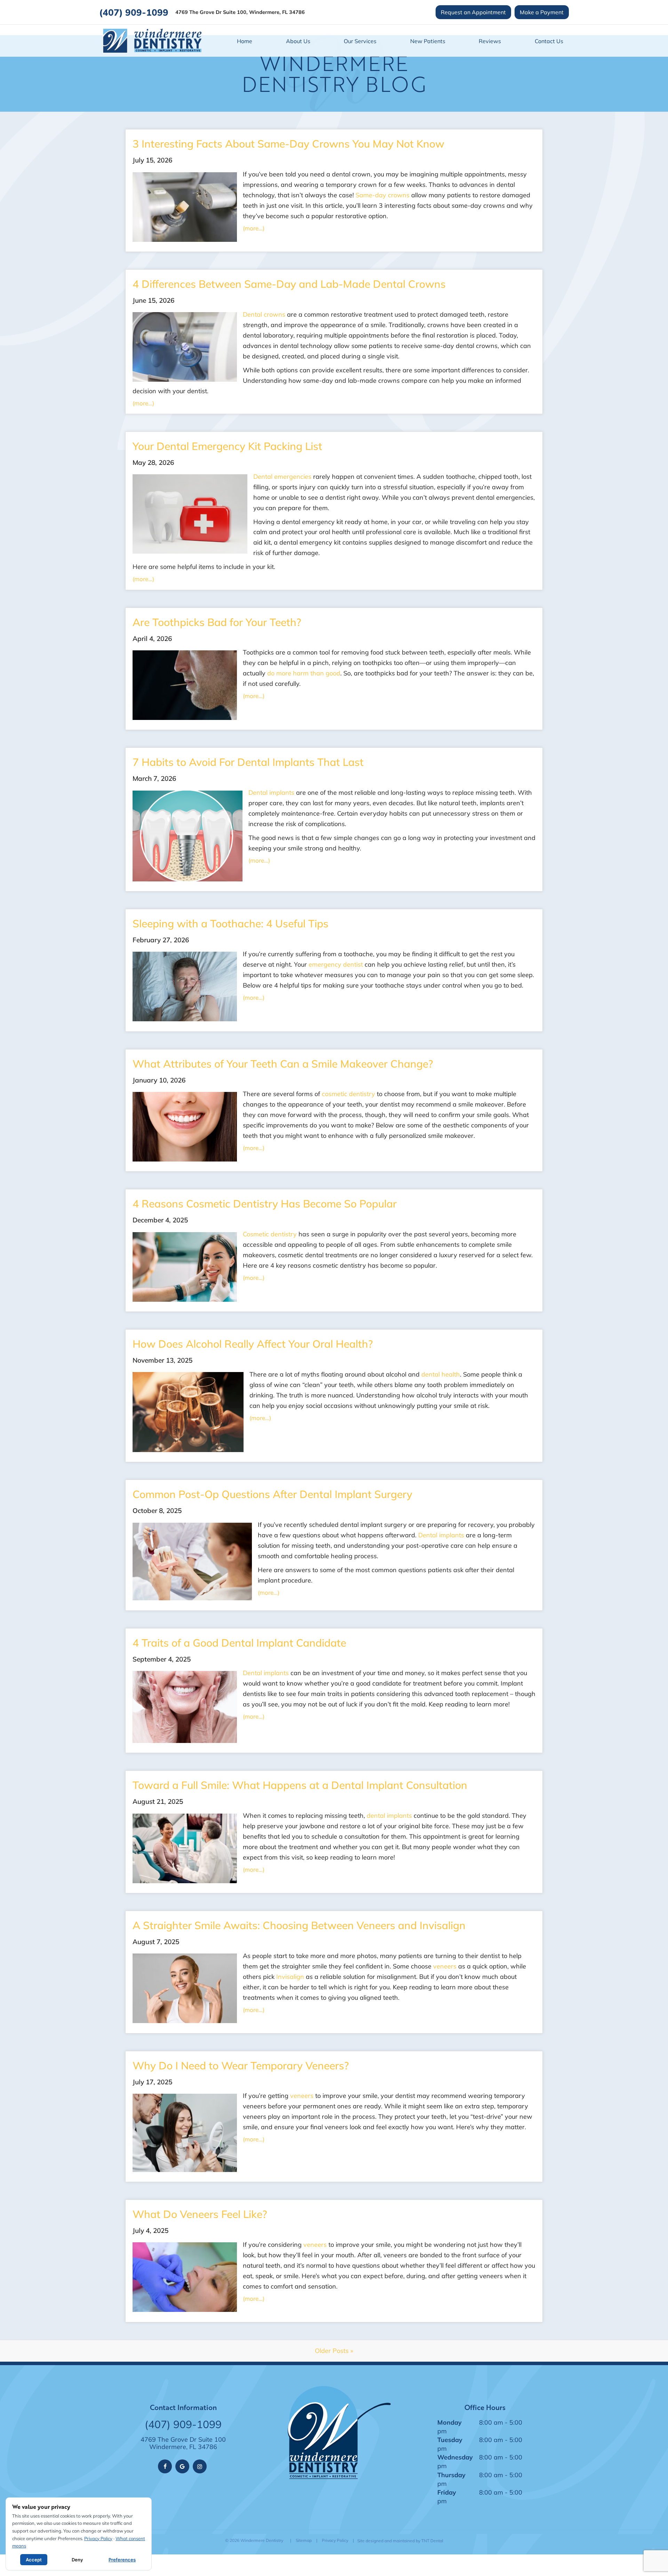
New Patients (428, 41)
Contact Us (549, 41)
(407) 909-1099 (134, 12)
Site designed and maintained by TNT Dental (400, 2541)
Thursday (451, 2475)
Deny (77, 2560)
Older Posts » (334, 2351)
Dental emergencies (282, 476)
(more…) (254, 228)
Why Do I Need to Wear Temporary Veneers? (241, 2065)
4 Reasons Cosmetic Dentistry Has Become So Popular (265, 1203)
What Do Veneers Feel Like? (200, 2214)
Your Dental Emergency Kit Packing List (227, 446)
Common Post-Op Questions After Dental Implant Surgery (272, 1494)
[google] (182, 2466)
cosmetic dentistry (348, 1094)
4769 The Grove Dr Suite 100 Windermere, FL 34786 (183, 2443)
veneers (445, 1966)
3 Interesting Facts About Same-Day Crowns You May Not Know (288, 144)
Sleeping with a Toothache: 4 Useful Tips (230, 923)
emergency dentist (336, 964)
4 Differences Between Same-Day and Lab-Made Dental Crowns (289, 284)
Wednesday (455, 2457)
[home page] (152, 41)
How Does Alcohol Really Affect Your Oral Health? (253, 1344)
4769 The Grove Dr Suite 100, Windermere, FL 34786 (240, 12)
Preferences (122, 2560)
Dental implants (271, 792)
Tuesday (450, 2440)
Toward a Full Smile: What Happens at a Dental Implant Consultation (300, 1785)
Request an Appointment (473, 12)
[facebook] (165, 2466)
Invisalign (290, 1976)
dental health (441, 1374)
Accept (34, 2560)
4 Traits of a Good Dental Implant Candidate (239, 1643)
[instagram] (200, 2466)
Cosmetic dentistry (270, 1234)
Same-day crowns (383, 195)
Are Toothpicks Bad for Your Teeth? (217, 622)
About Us (298, 41)
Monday (450, 2422)
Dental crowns (264, 314)
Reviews (490, 41)
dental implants (389, 1815)
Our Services (360, 41)
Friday (447, 2492)
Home (245, 41)
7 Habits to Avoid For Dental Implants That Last (248, 762)
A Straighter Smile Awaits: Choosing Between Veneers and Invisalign (299, 1925)
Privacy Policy (335, 2540)
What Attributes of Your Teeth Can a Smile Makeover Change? (283, 1064)
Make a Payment (542, 12)
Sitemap (304, 2540)
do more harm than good (304, 673)
